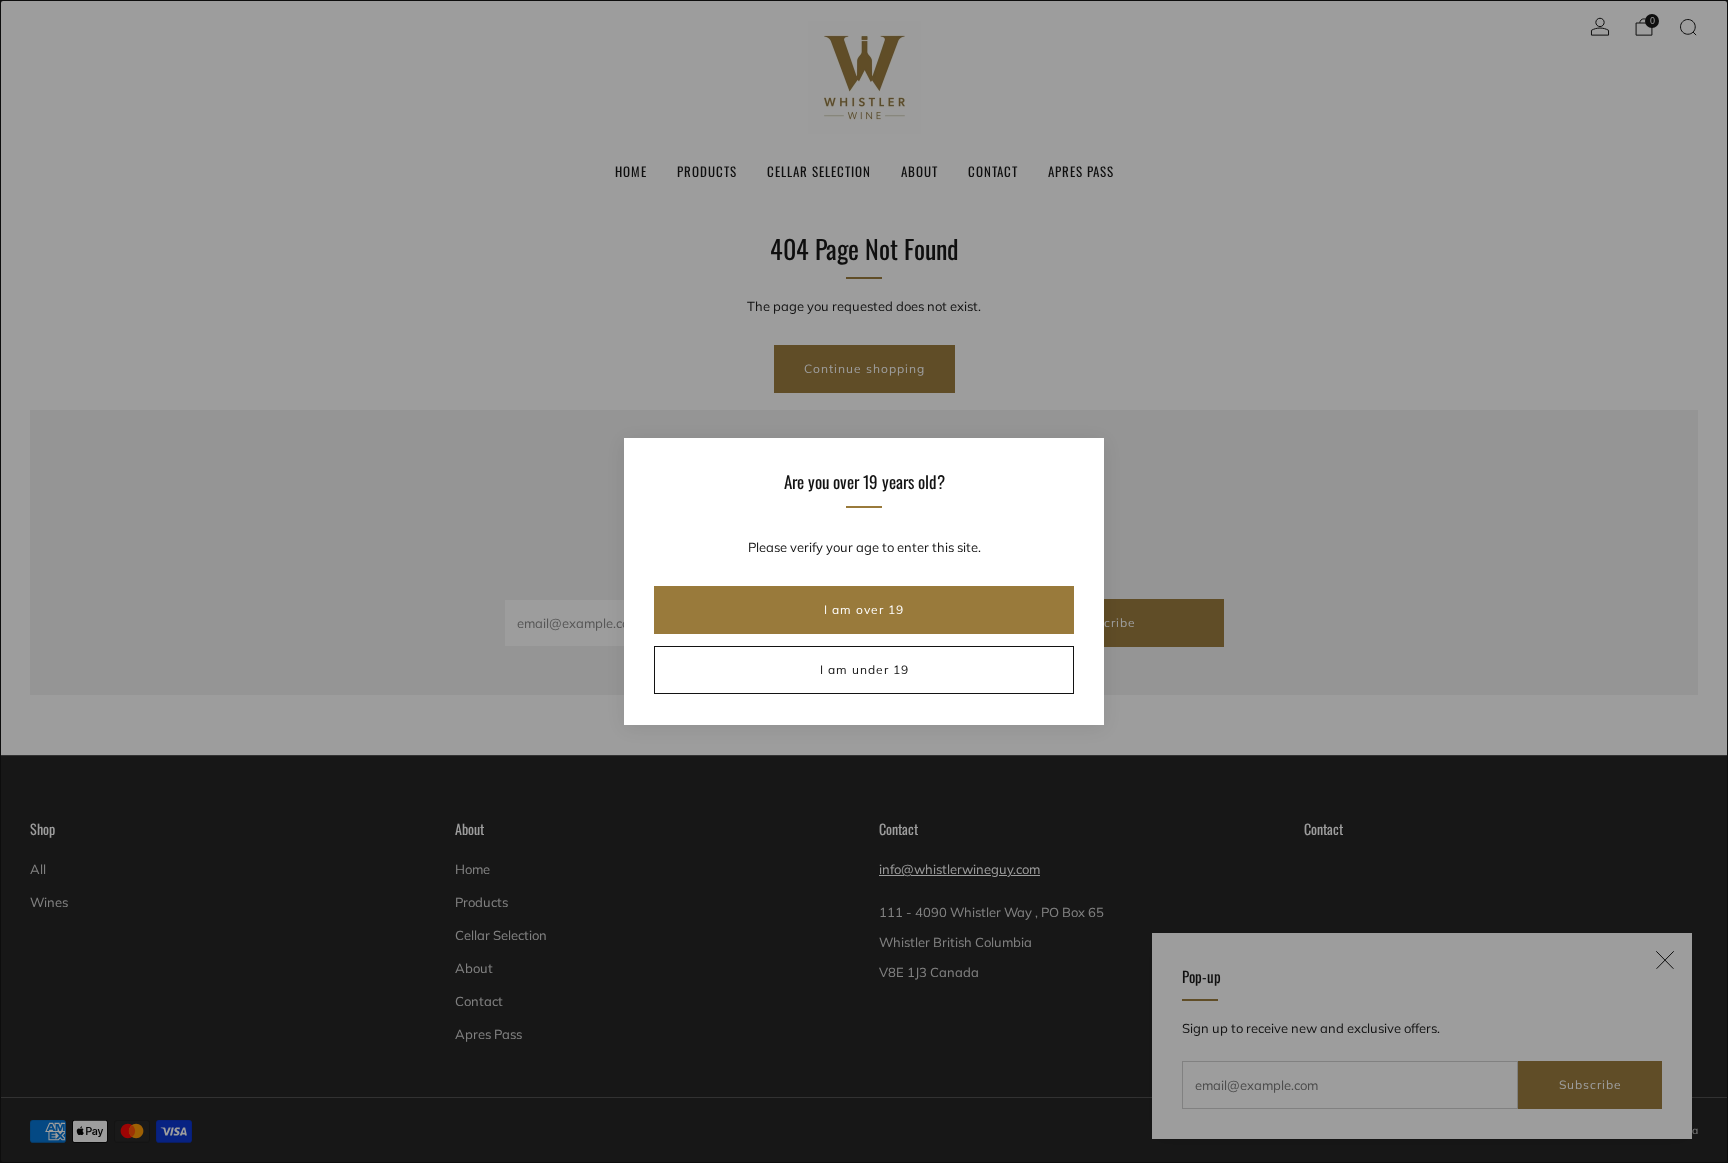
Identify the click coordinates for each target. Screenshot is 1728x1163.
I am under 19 (864, 669)
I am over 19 (864, 609)
